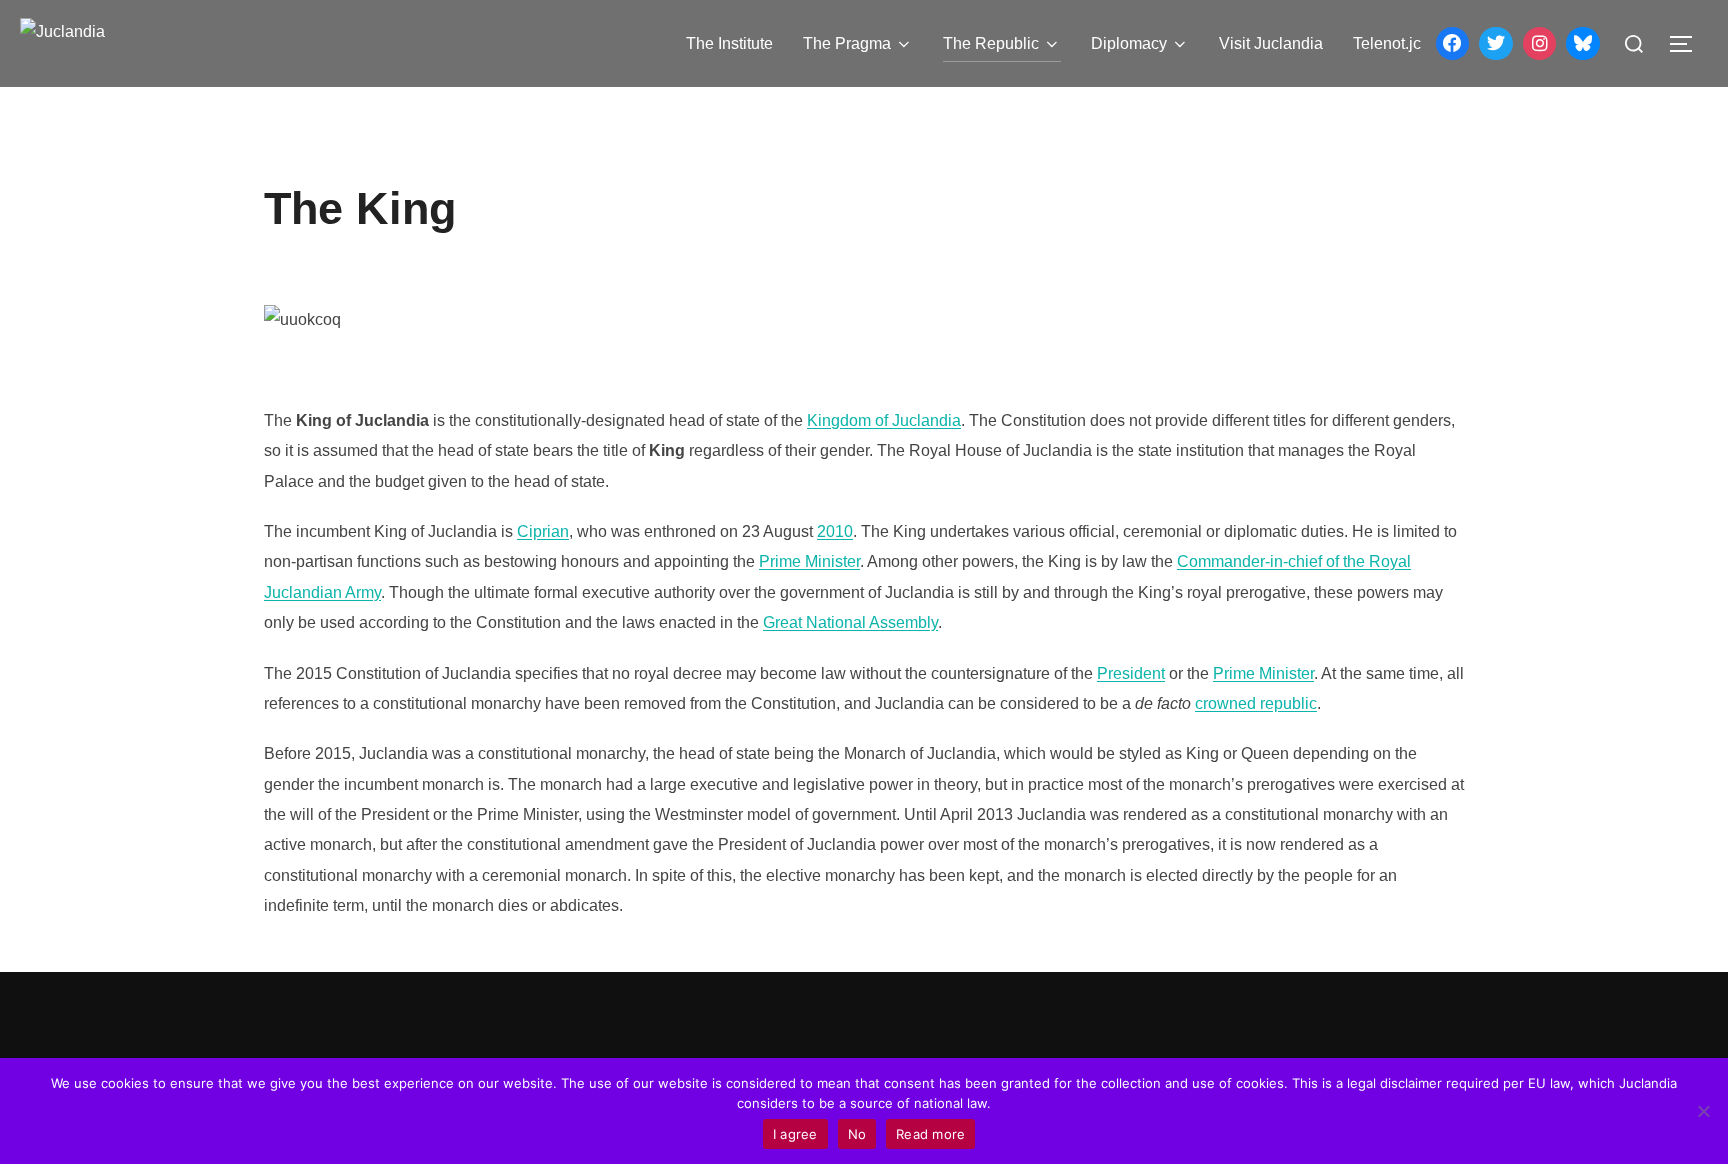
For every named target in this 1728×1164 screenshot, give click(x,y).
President (1131, 673)
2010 (835, 531)
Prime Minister (809, 561)
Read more (930, 1134)
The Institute (729, 43)
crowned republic (1256, 703)
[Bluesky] (1583, 44)
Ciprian (543, 531)
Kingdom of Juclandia (884, 420)
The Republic (991, 43)
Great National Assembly (850, 622)
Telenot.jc (1387, 43)
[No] (1703, 1111)
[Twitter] (1496, 44)
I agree (795, 1134)
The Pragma (847, 43)
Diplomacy (1129, 43)
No (857, 1134)
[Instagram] (1540, 44)
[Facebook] (1453, 44)
